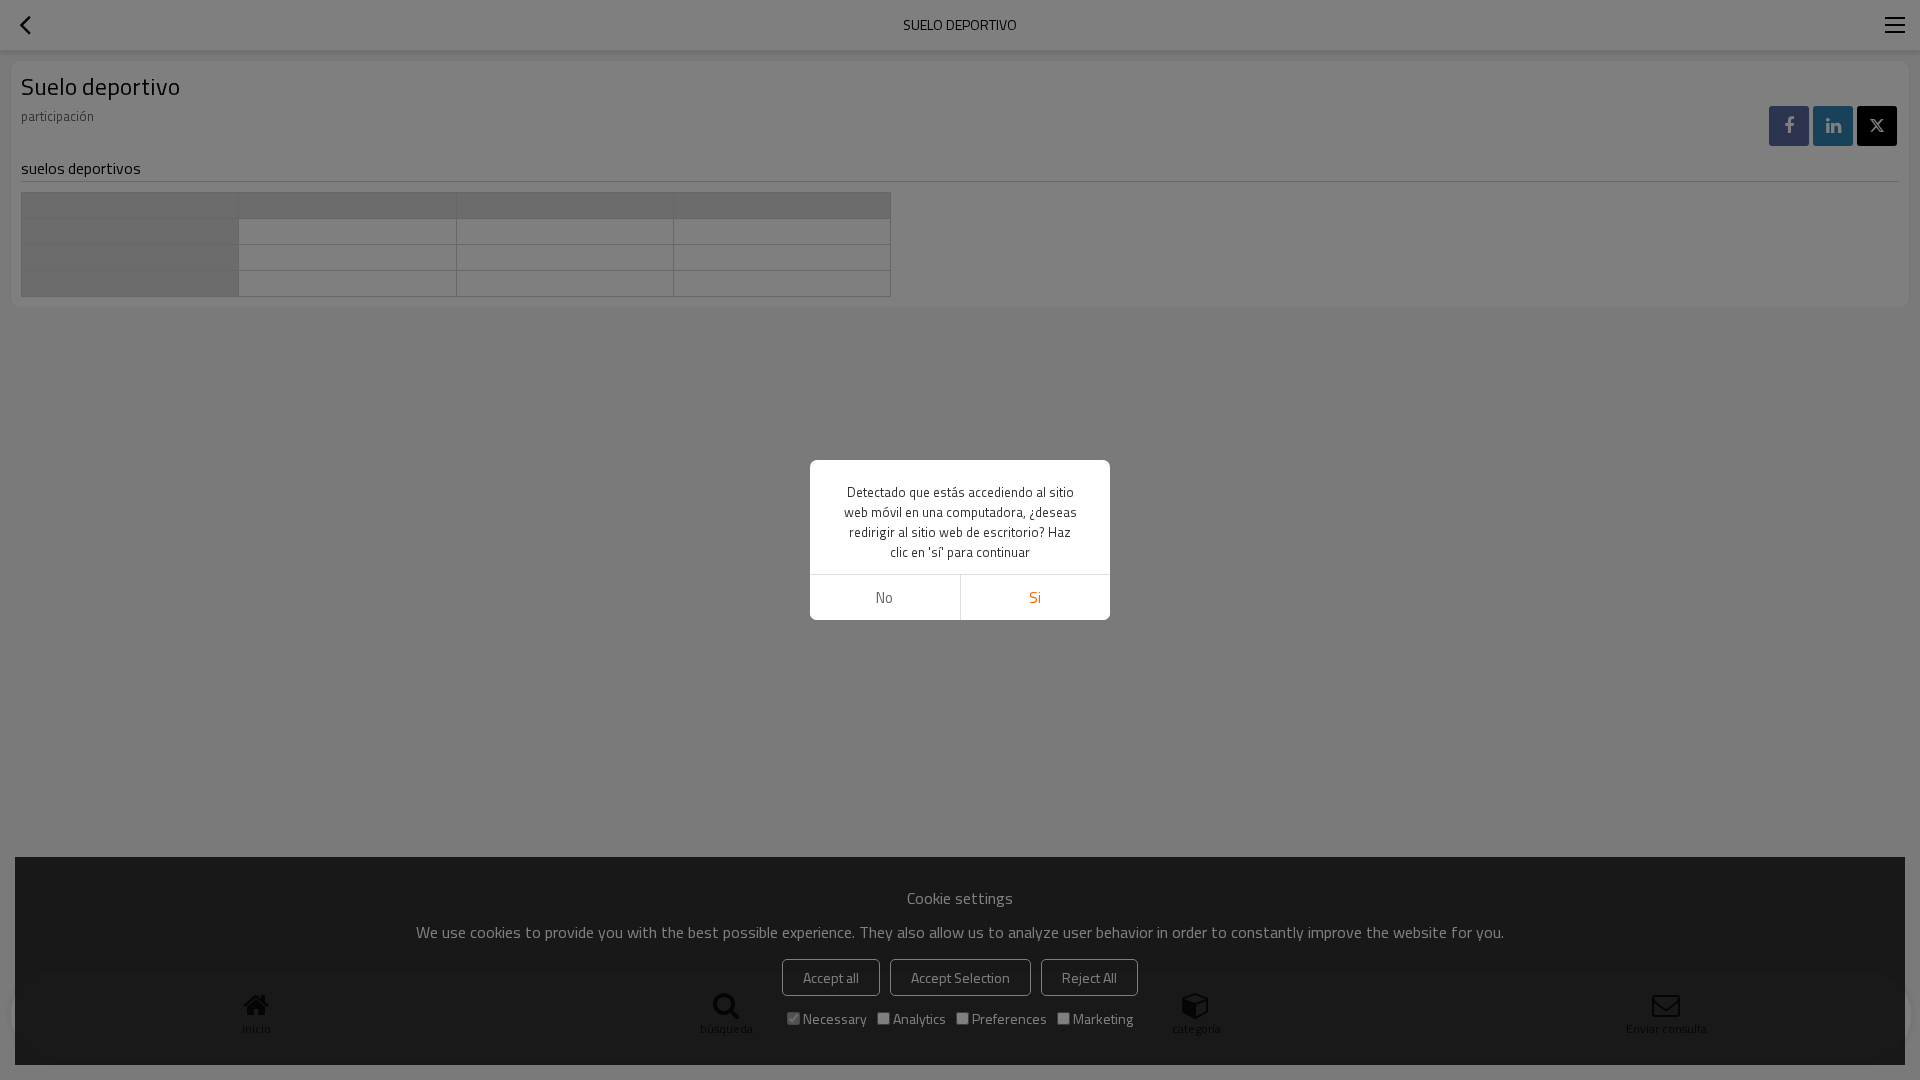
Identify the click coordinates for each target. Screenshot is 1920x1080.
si (1035, 597)
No (884, 597)
